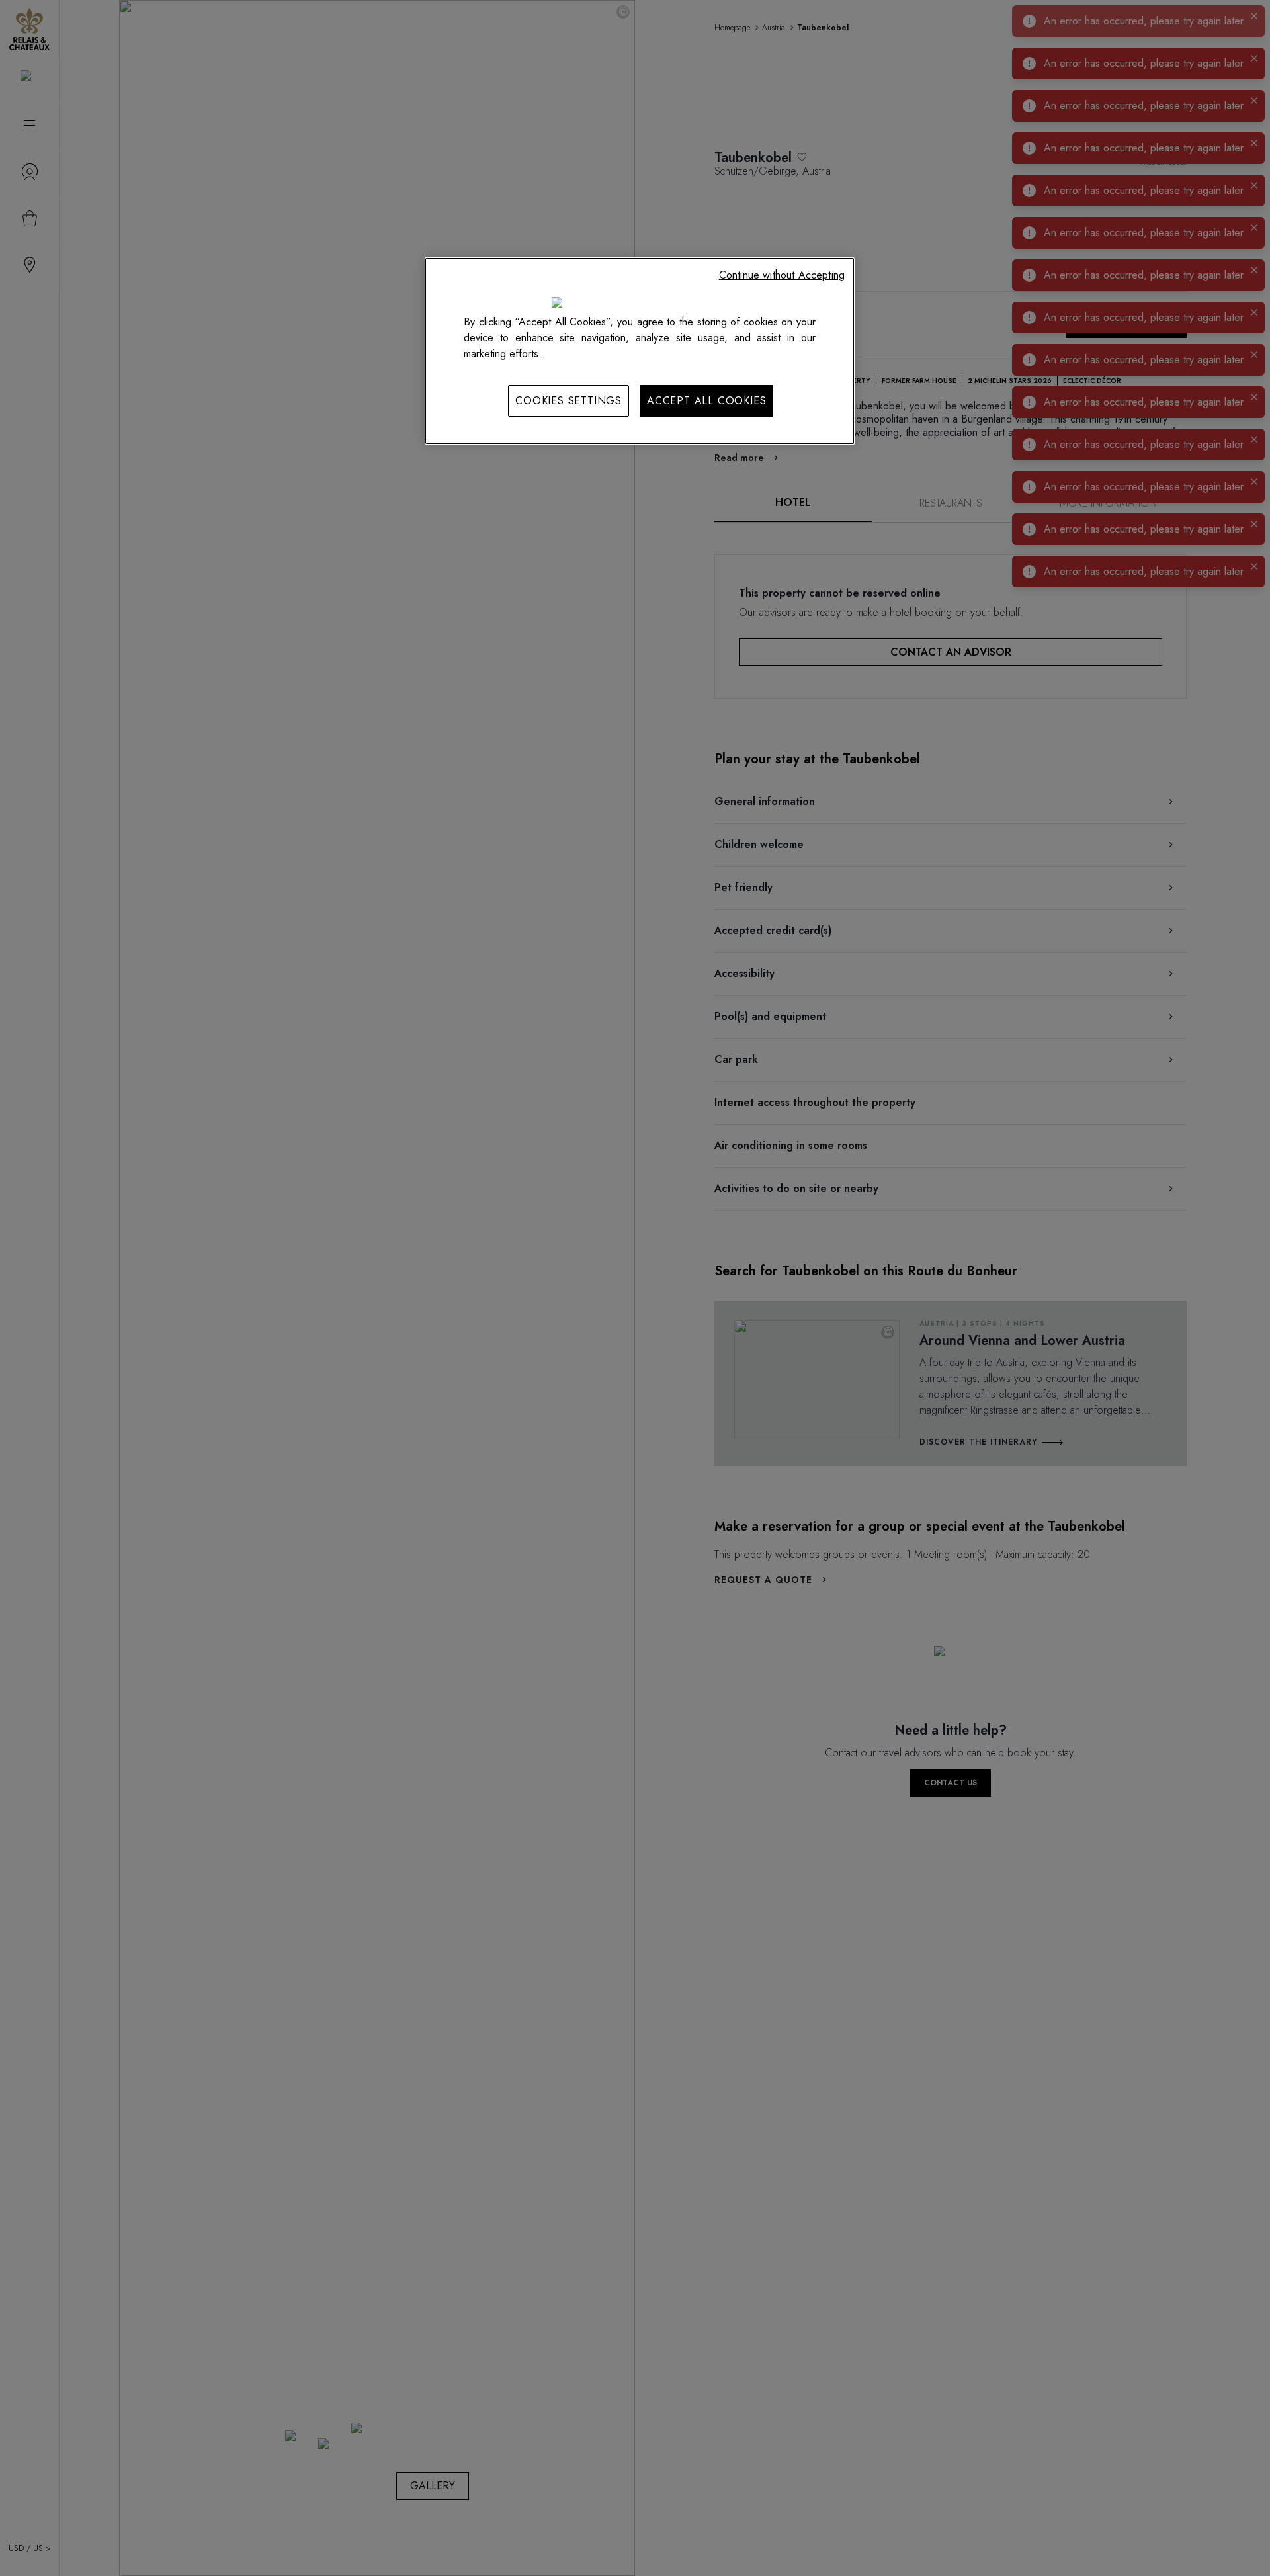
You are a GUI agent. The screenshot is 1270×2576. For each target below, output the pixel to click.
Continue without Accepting (782, 275)
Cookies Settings (569, 401)
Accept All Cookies (706, 401)
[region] (640, 351)
